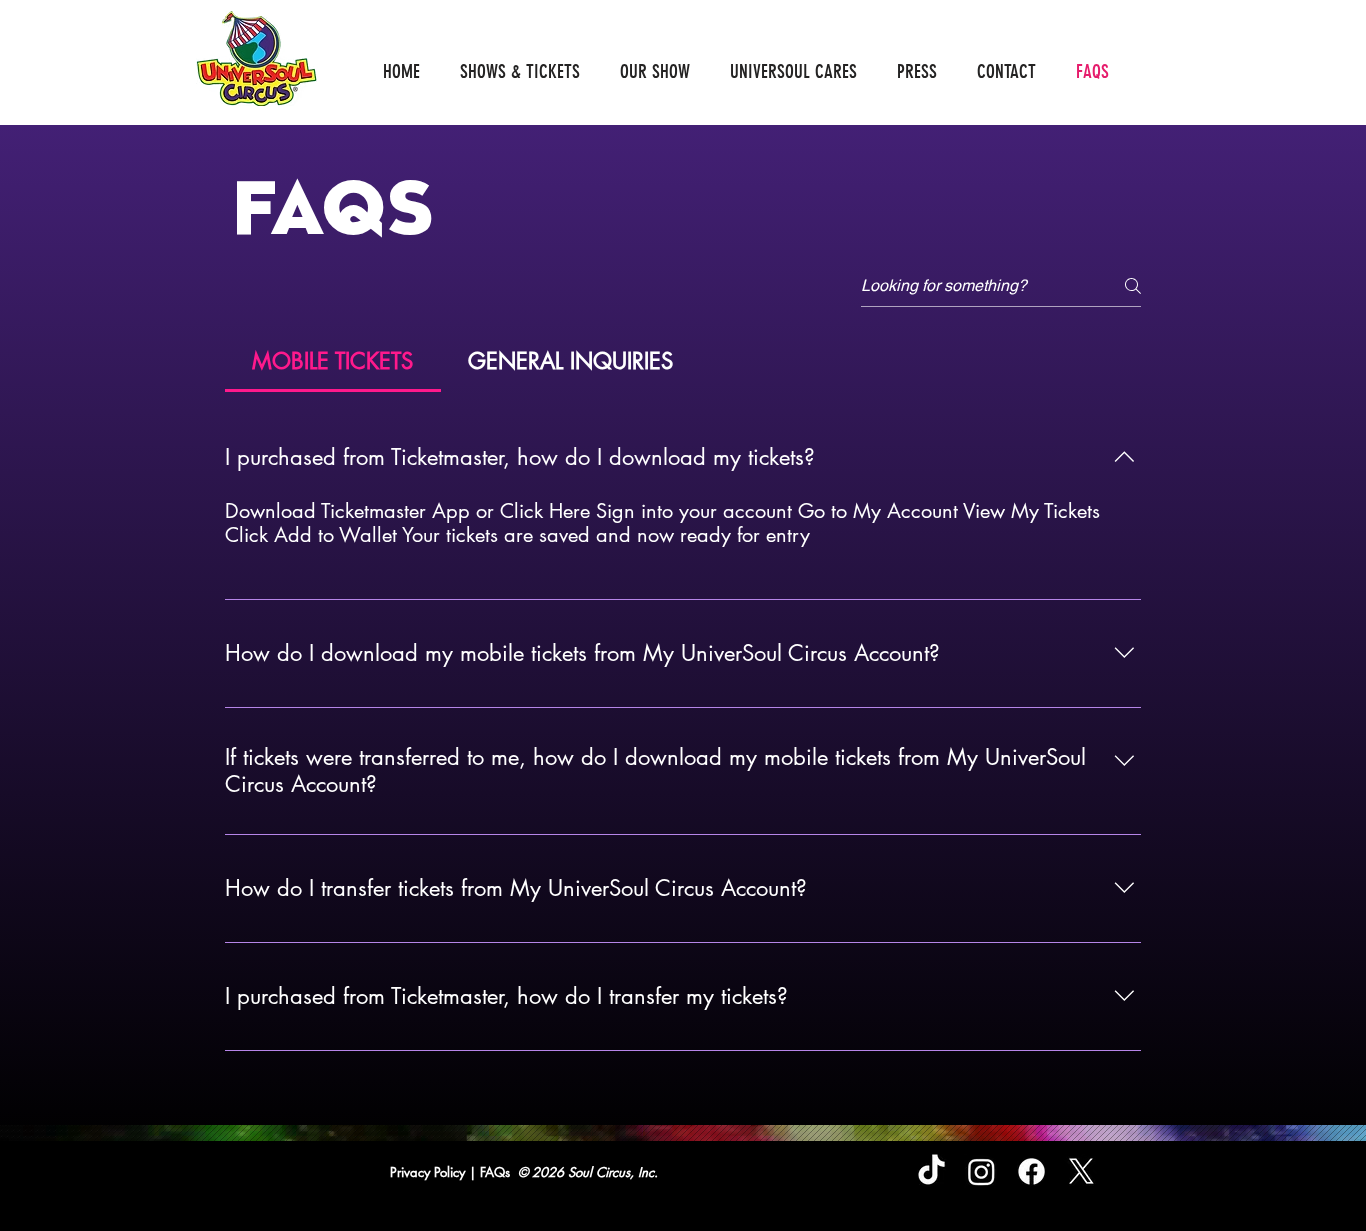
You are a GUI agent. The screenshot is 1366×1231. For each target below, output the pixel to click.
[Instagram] (981, 1171)
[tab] (333, 361)
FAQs (497, 1172)
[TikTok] (931, 1171)
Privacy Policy (429, 1172)
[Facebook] (1031, 1171)
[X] (1081, 1171)
